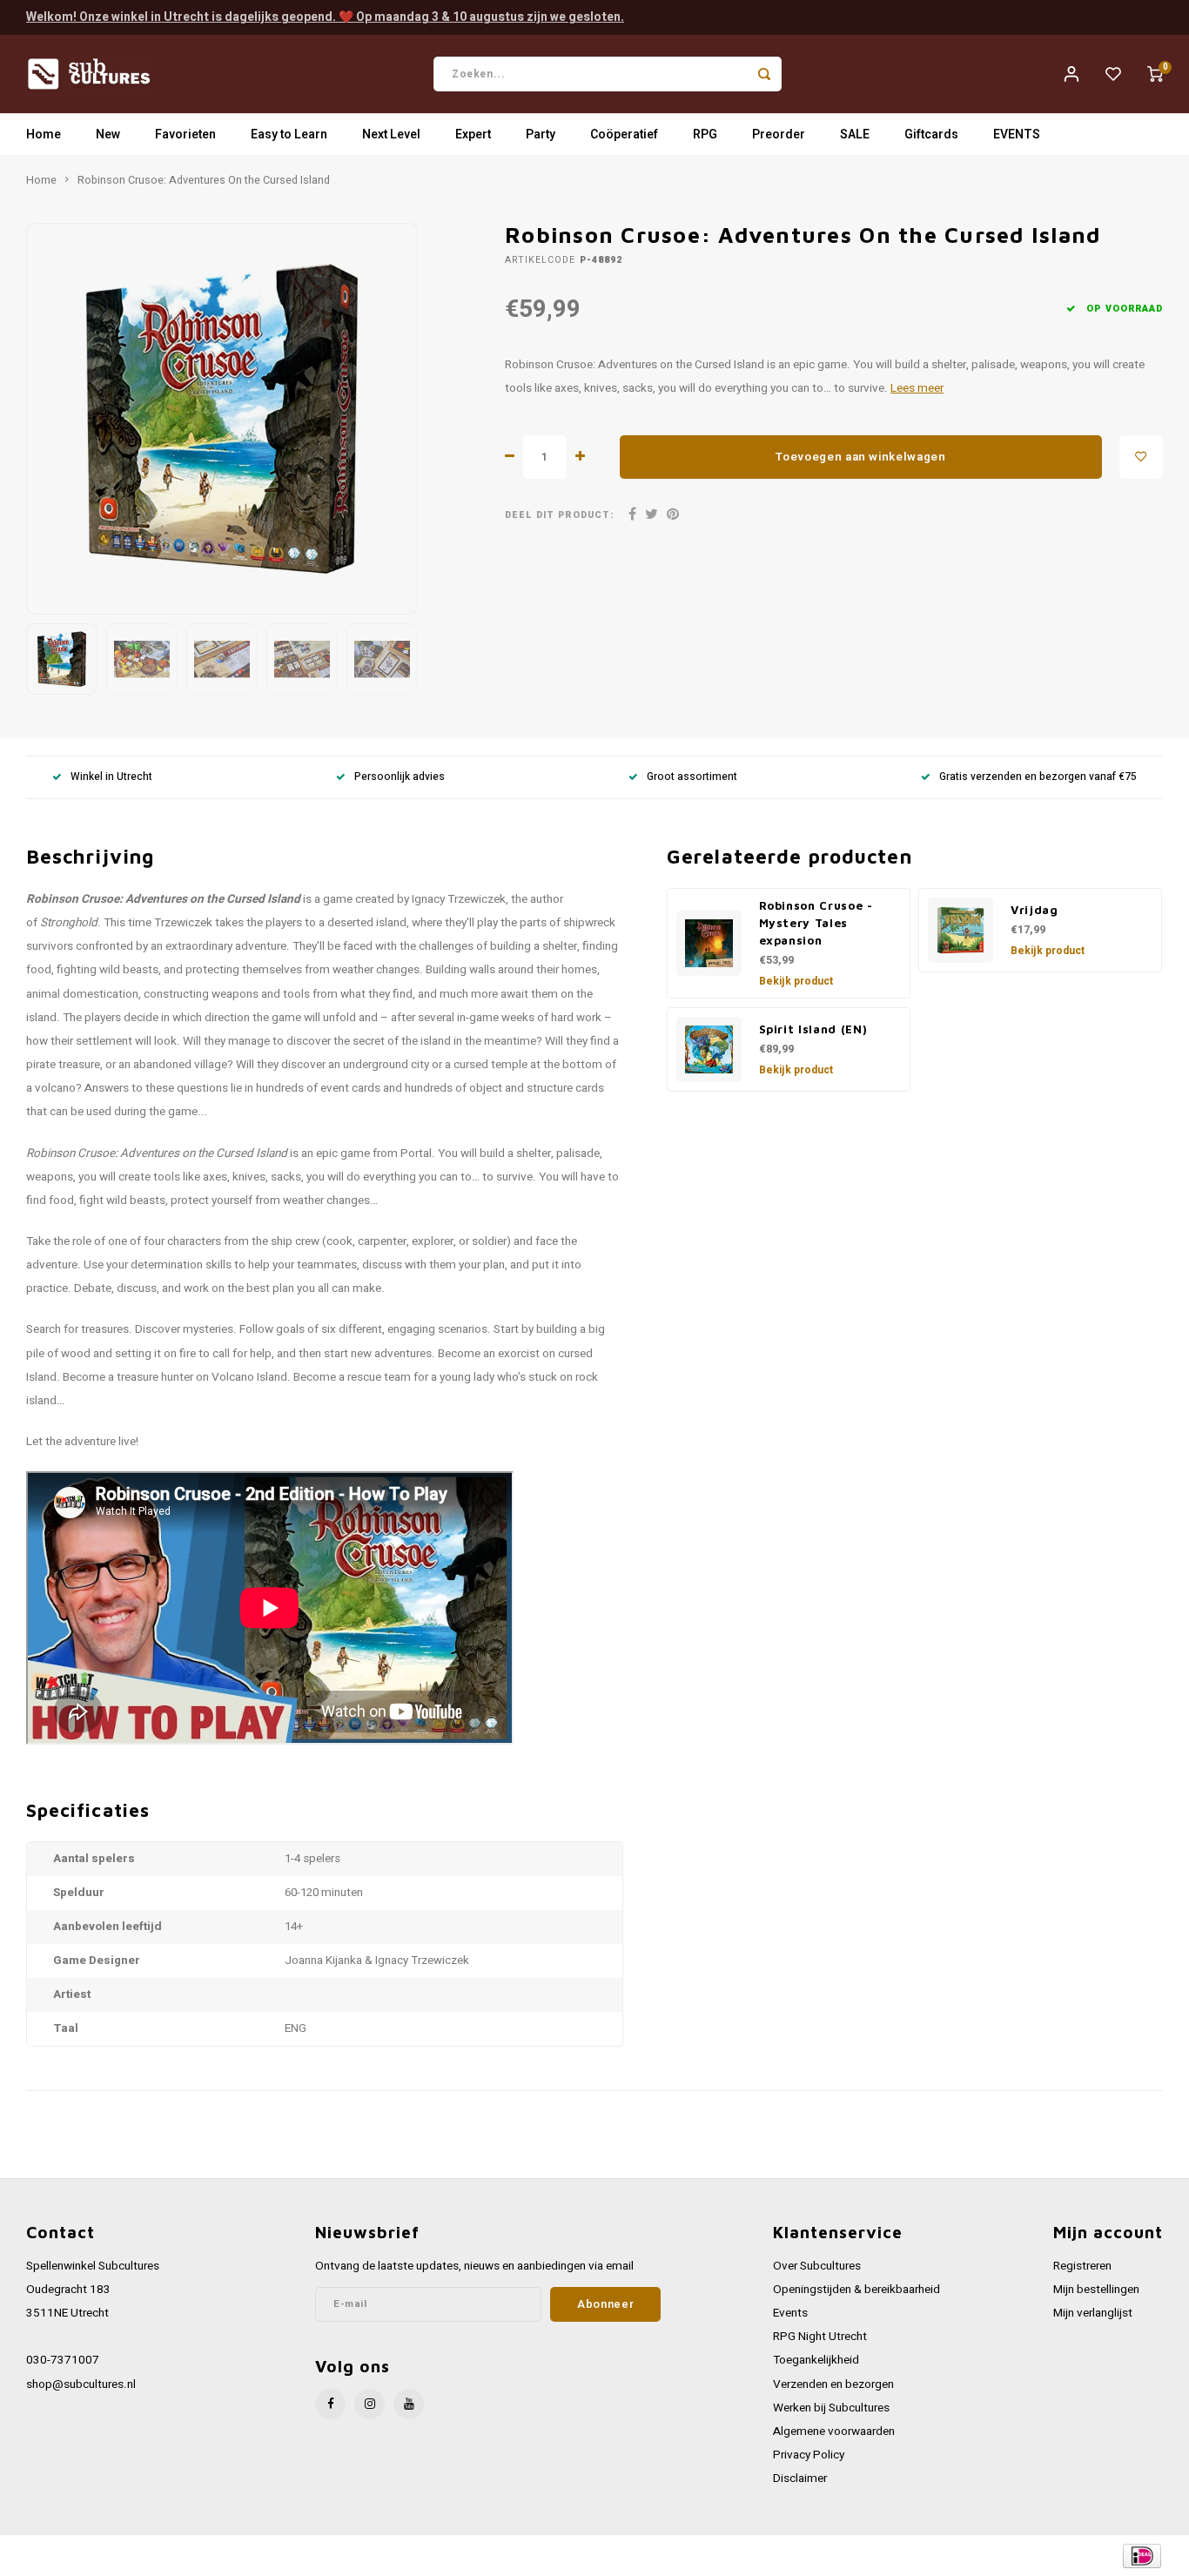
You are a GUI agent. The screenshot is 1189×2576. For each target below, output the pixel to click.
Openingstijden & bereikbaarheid (856, 2290)
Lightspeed (262, 2556)
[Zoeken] (764, 74)
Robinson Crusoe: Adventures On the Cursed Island (204, 180)
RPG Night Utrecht (820, 2337)
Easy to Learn (289, 135)
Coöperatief (624, 135)
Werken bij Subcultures (831, 2408)
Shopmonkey (376, 2556)
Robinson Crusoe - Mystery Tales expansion (816, 923)
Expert (473, 135)
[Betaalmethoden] (1141, 2555)
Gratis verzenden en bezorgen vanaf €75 (1038, 777)
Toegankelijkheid (816, 2360)
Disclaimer (800, 2478)
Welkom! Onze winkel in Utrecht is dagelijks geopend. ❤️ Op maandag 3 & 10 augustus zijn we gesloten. (325, 17)
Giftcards (931, 135)
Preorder (779, 135)
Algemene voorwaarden (834, 2431)
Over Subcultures (817, 2266)
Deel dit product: (559, 515)
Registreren (1082, 2266)
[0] (1155, 74)
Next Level (391, 135)
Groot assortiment (692, 777)
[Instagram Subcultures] (369, 2404)
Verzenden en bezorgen (833, 2384)
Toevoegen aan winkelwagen (861, 457)
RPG (705, 135)
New (108, 135)
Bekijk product (796, 981)
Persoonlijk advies (400, 777)
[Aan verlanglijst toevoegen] (1141, 457)
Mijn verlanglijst (1093, 2313)
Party (541, 135)
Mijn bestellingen (1096, 2290)
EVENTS (1017, 135)
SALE (855, 135)
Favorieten (185, 135)
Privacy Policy (809, 2455)
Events (790, 2313)
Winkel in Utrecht (111, 777)
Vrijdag (1034, 910)
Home (44, 135)
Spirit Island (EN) (813, 1029)
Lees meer (917, 388)
